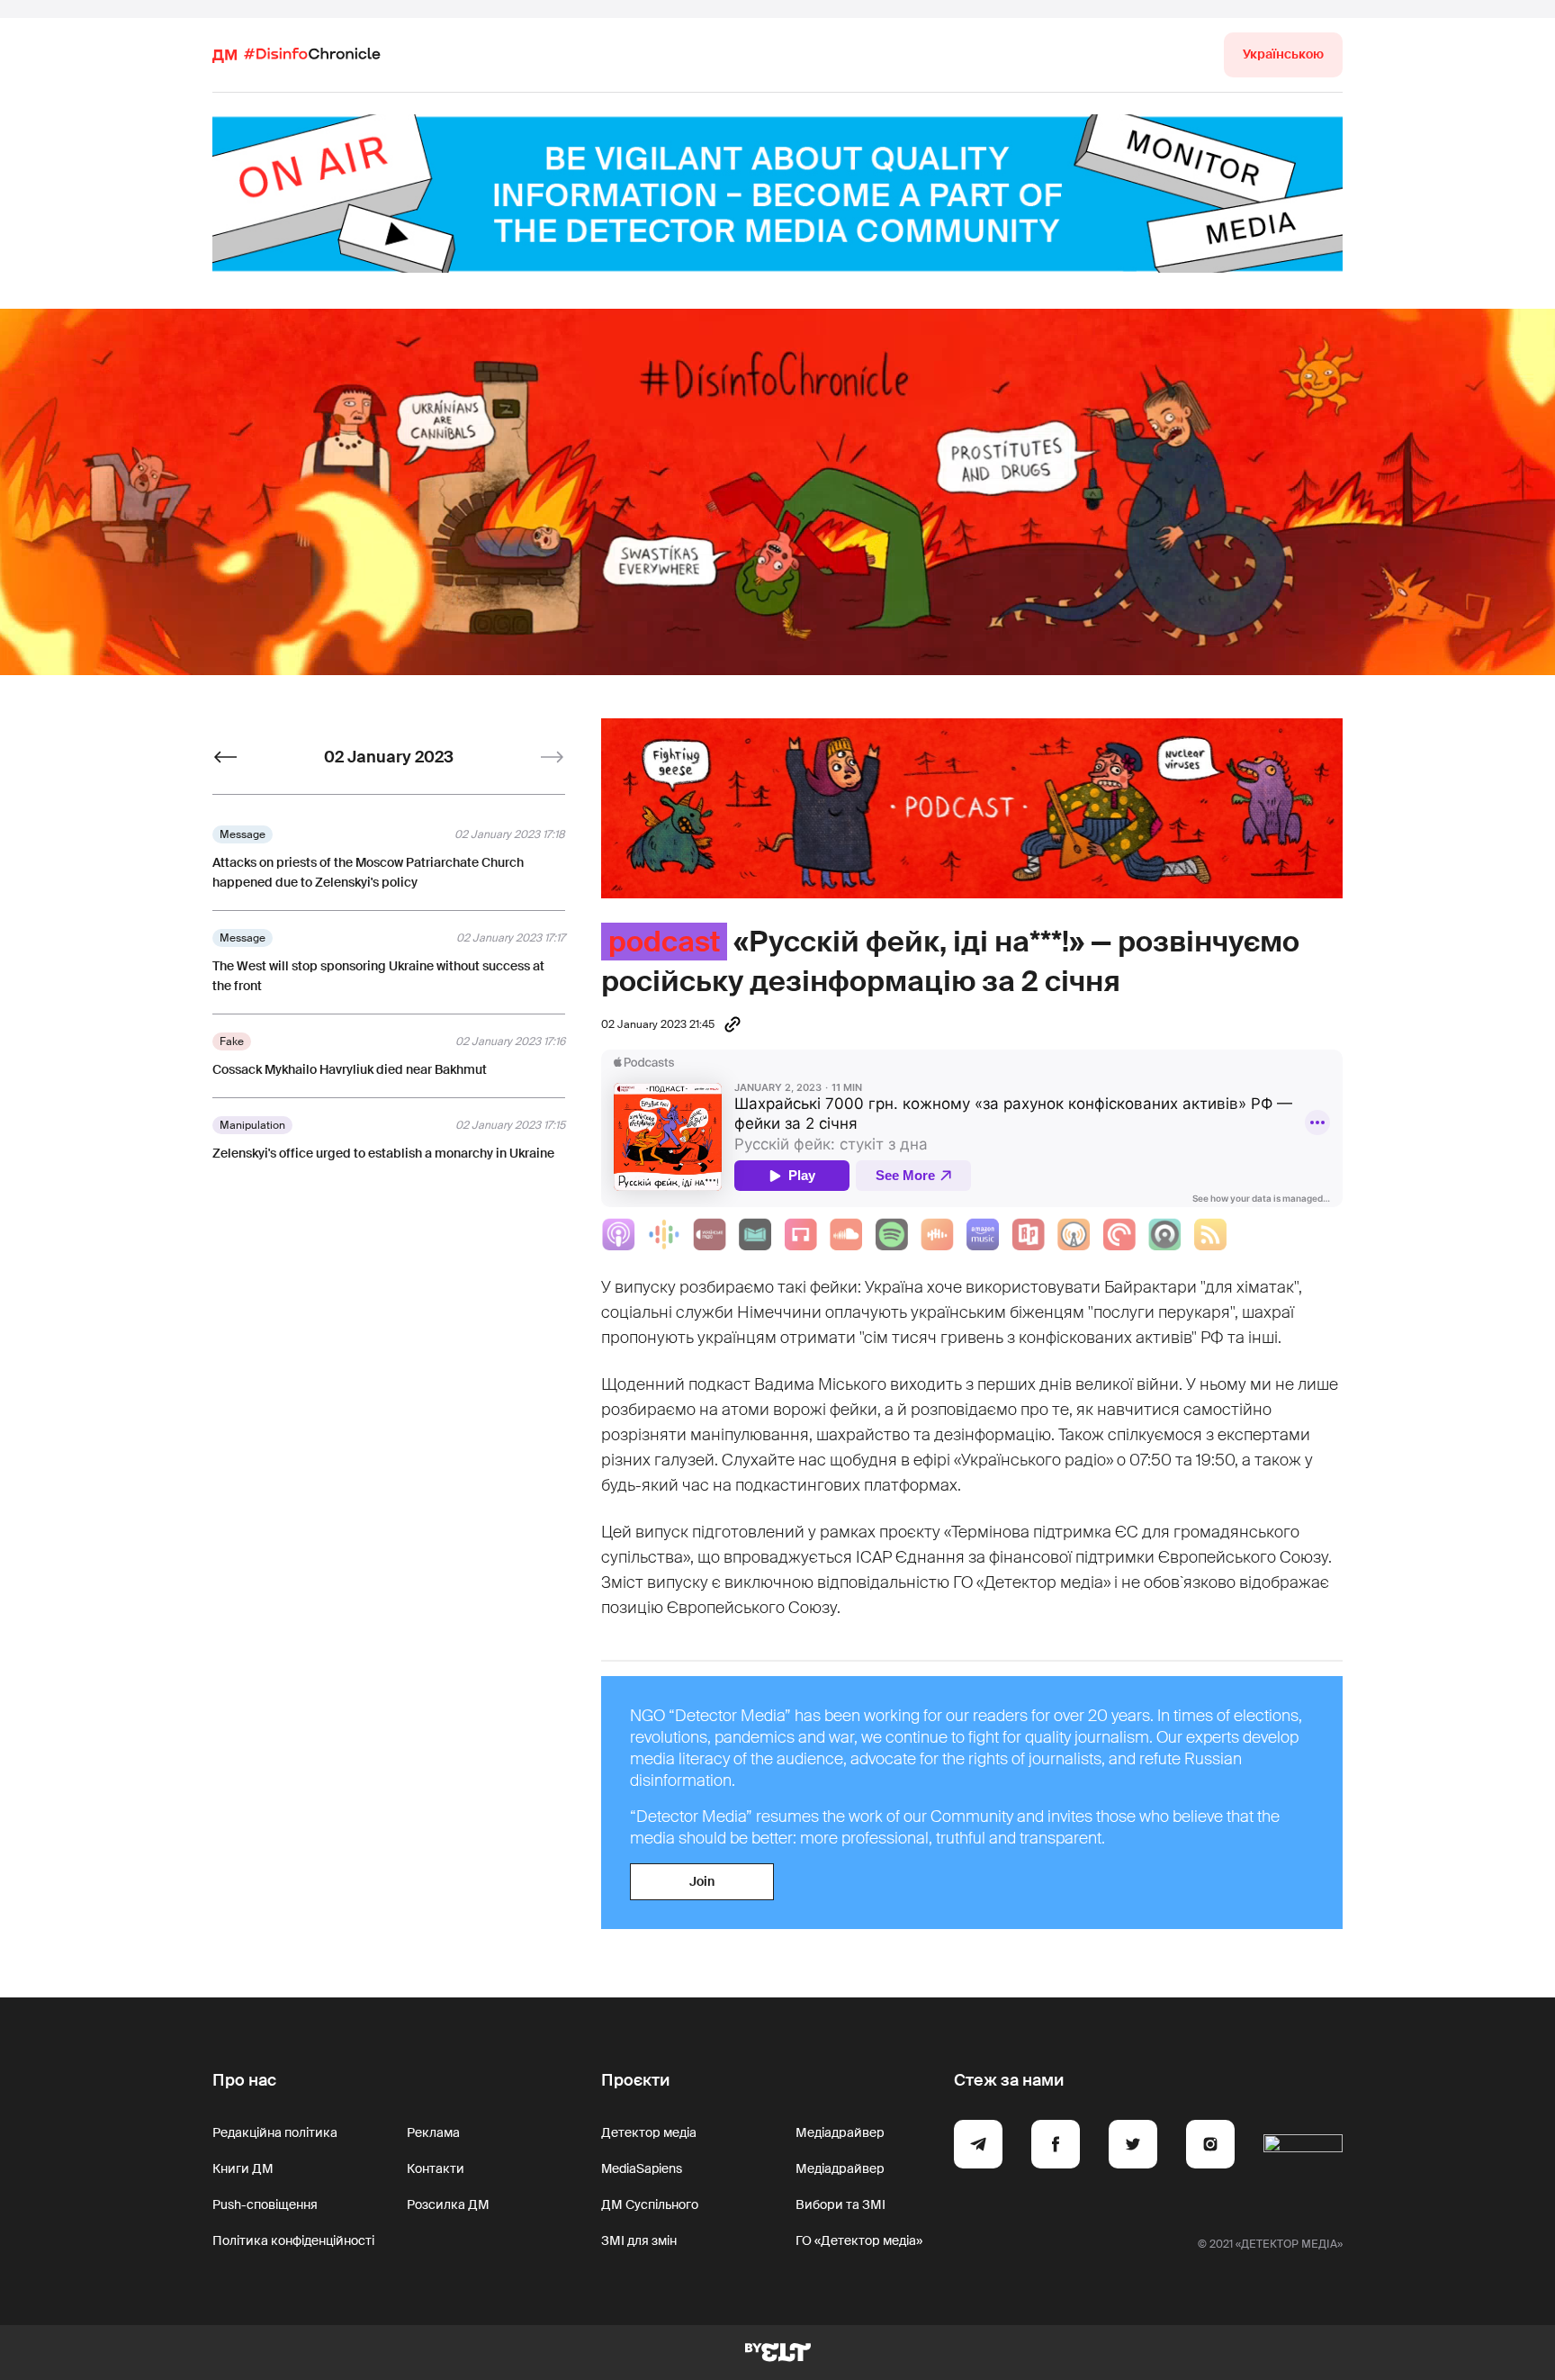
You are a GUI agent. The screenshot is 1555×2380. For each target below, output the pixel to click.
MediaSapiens (642, 2168)
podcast (664, 942)
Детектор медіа (649, 2132)
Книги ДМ (243, 2168)
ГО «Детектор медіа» (859, 2240)
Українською (1283, 54)
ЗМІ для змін (639, 2240)
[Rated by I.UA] (1303, 2147)
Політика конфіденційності (293, 2240)
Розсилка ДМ (448, 2204)
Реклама (433, 2132)
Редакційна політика (275, 2132)
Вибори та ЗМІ (840, 2204)
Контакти (436, 2168)
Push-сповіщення (265, 2204)
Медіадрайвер (840, 2132)
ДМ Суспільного (650, 2204)
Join (702, 1881)
